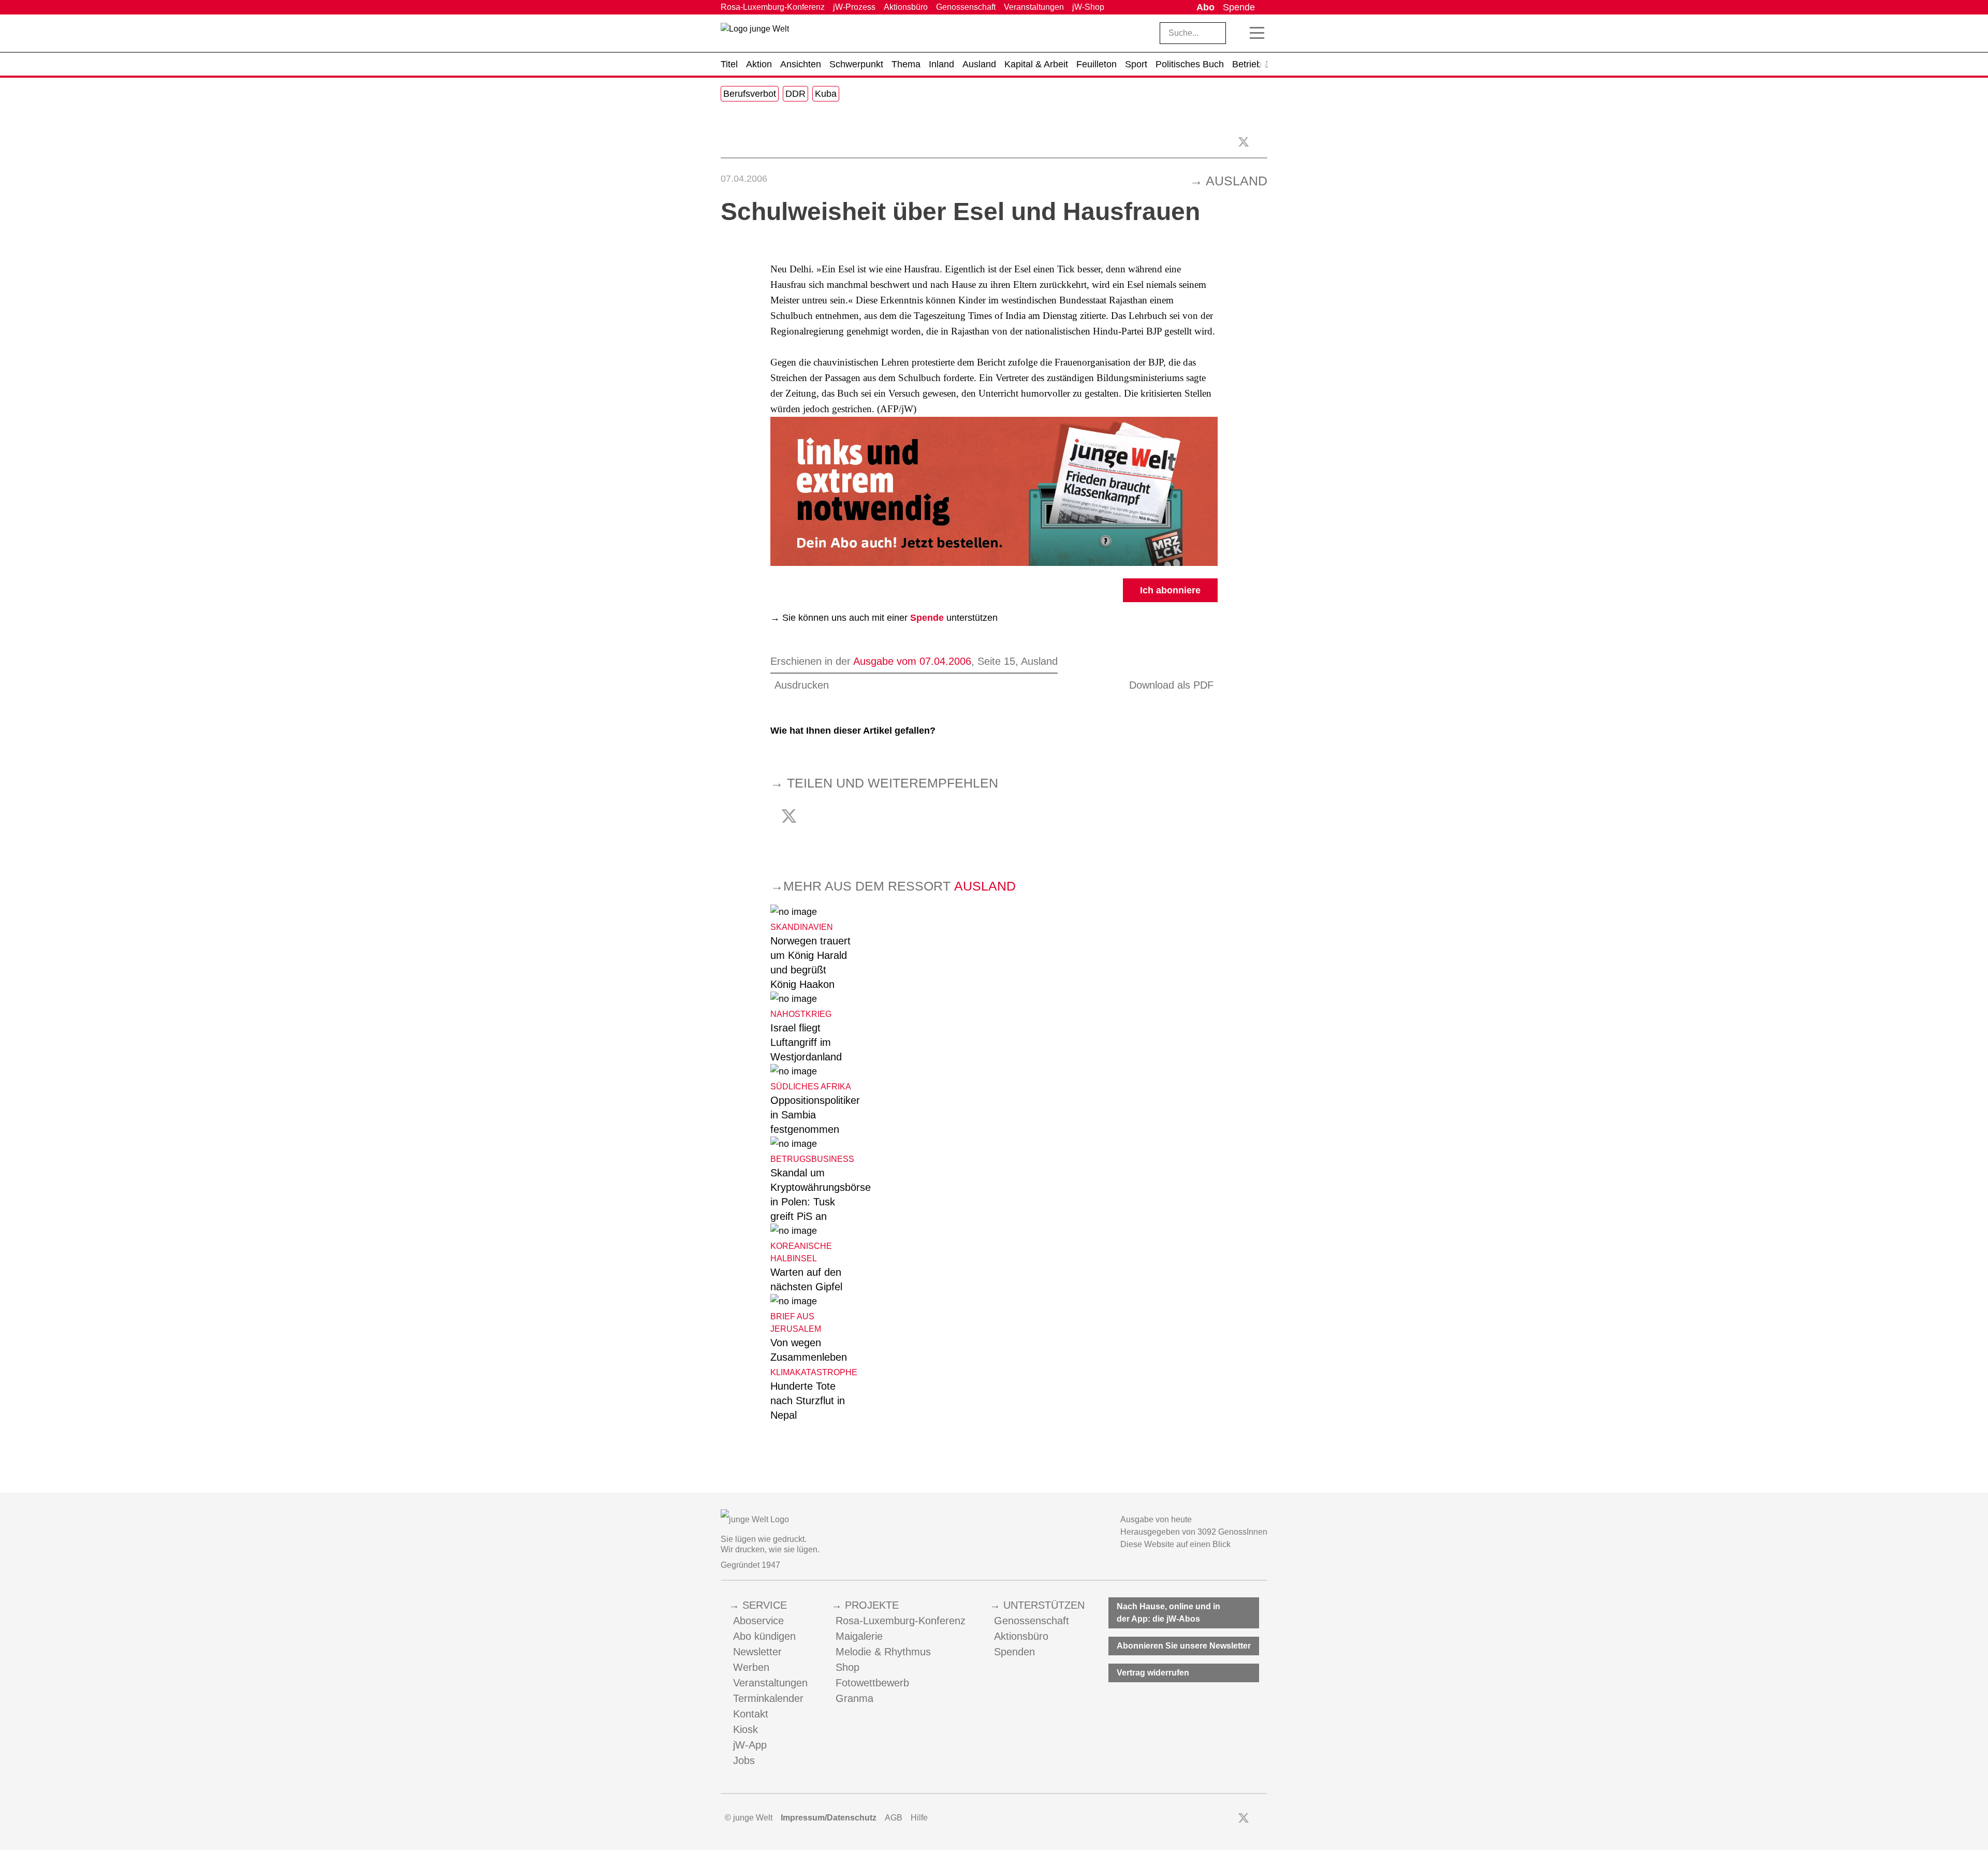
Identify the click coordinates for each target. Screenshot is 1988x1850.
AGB (894, 1818)
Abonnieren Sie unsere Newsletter (1184, 1646)
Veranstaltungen (1034, 7)
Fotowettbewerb (872, 1683)
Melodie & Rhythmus (883, 1652)
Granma (854, 1698)
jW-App (750, 1745)
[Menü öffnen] (1257, 33)
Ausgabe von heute (1156, 1519)
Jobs (744, 1760)
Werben (751, 1667)
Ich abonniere (1170, 590)
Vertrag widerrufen (1153, 1673)
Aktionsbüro (906, 7)
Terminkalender (768, 1698)
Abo (1205, 7)
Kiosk (745, 1729)
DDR (795, 94)
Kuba (826, 94)
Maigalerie (859, 1636)
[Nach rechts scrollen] (1263, 64)
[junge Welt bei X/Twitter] (1244, 1818)
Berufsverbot (750, 94)
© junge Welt (749, 1818)
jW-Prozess (854, 7)
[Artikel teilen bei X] (1244, 142)
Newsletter (757, 1652)
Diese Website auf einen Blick (1175, 1544)
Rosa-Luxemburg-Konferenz (773, 7)
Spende (1239, 7)
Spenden (1014, 1652)
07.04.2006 (744, 179)
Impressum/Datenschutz (829, 1818)
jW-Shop (1088, 7)
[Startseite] (755, 35)
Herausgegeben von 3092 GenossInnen (1194, 1532)
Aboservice (758, 1621)
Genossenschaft (966, 7)
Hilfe (919, 1818)
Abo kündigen (764, 1636)
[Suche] (1238, 33)
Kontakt (751, 1714)
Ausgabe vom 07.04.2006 (912, 661)
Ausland (1237, 181)
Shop (847, 1667)
